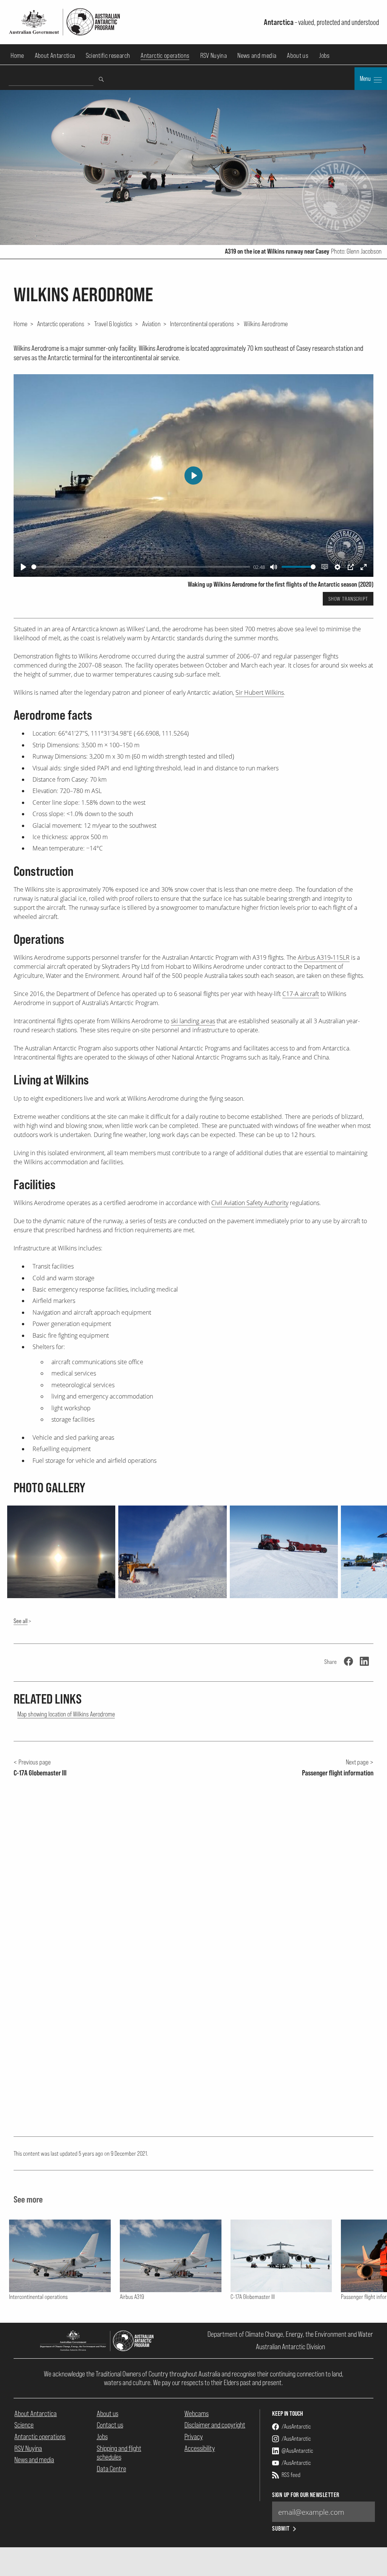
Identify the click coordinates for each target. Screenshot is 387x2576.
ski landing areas (193, 1021)
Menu (366, 79)
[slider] (141, 567)
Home (17, 55)
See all (21, 1621)
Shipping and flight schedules (119, 2453)
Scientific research (108, 55)
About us (298, 55)
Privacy (194, 2437)
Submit (281, 2529)
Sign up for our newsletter (306, 2495)
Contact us (110, 2425)
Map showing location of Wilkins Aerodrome (66, 1714)
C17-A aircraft (301, 994)
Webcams (197, 2413)
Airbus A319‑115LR (324, 957)
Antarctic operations (165, 55)
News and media (257, 55)
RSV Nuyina (214, 55)
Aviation (151, 324)
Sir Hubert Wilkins (260, 692)
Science (24, 2425)
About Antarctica (55, 55)
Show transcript (348, 599)
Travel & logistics (113, 324)
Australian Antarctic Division (290, 2347)
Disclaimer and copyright (215, 2425)
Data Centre (111, 2469)
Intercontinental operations (202, 324)
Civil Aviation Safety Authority (250, 1203)
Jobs (324, 55)
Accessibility (200, 2448)
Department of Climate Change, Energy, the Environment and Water (290, 2334)
